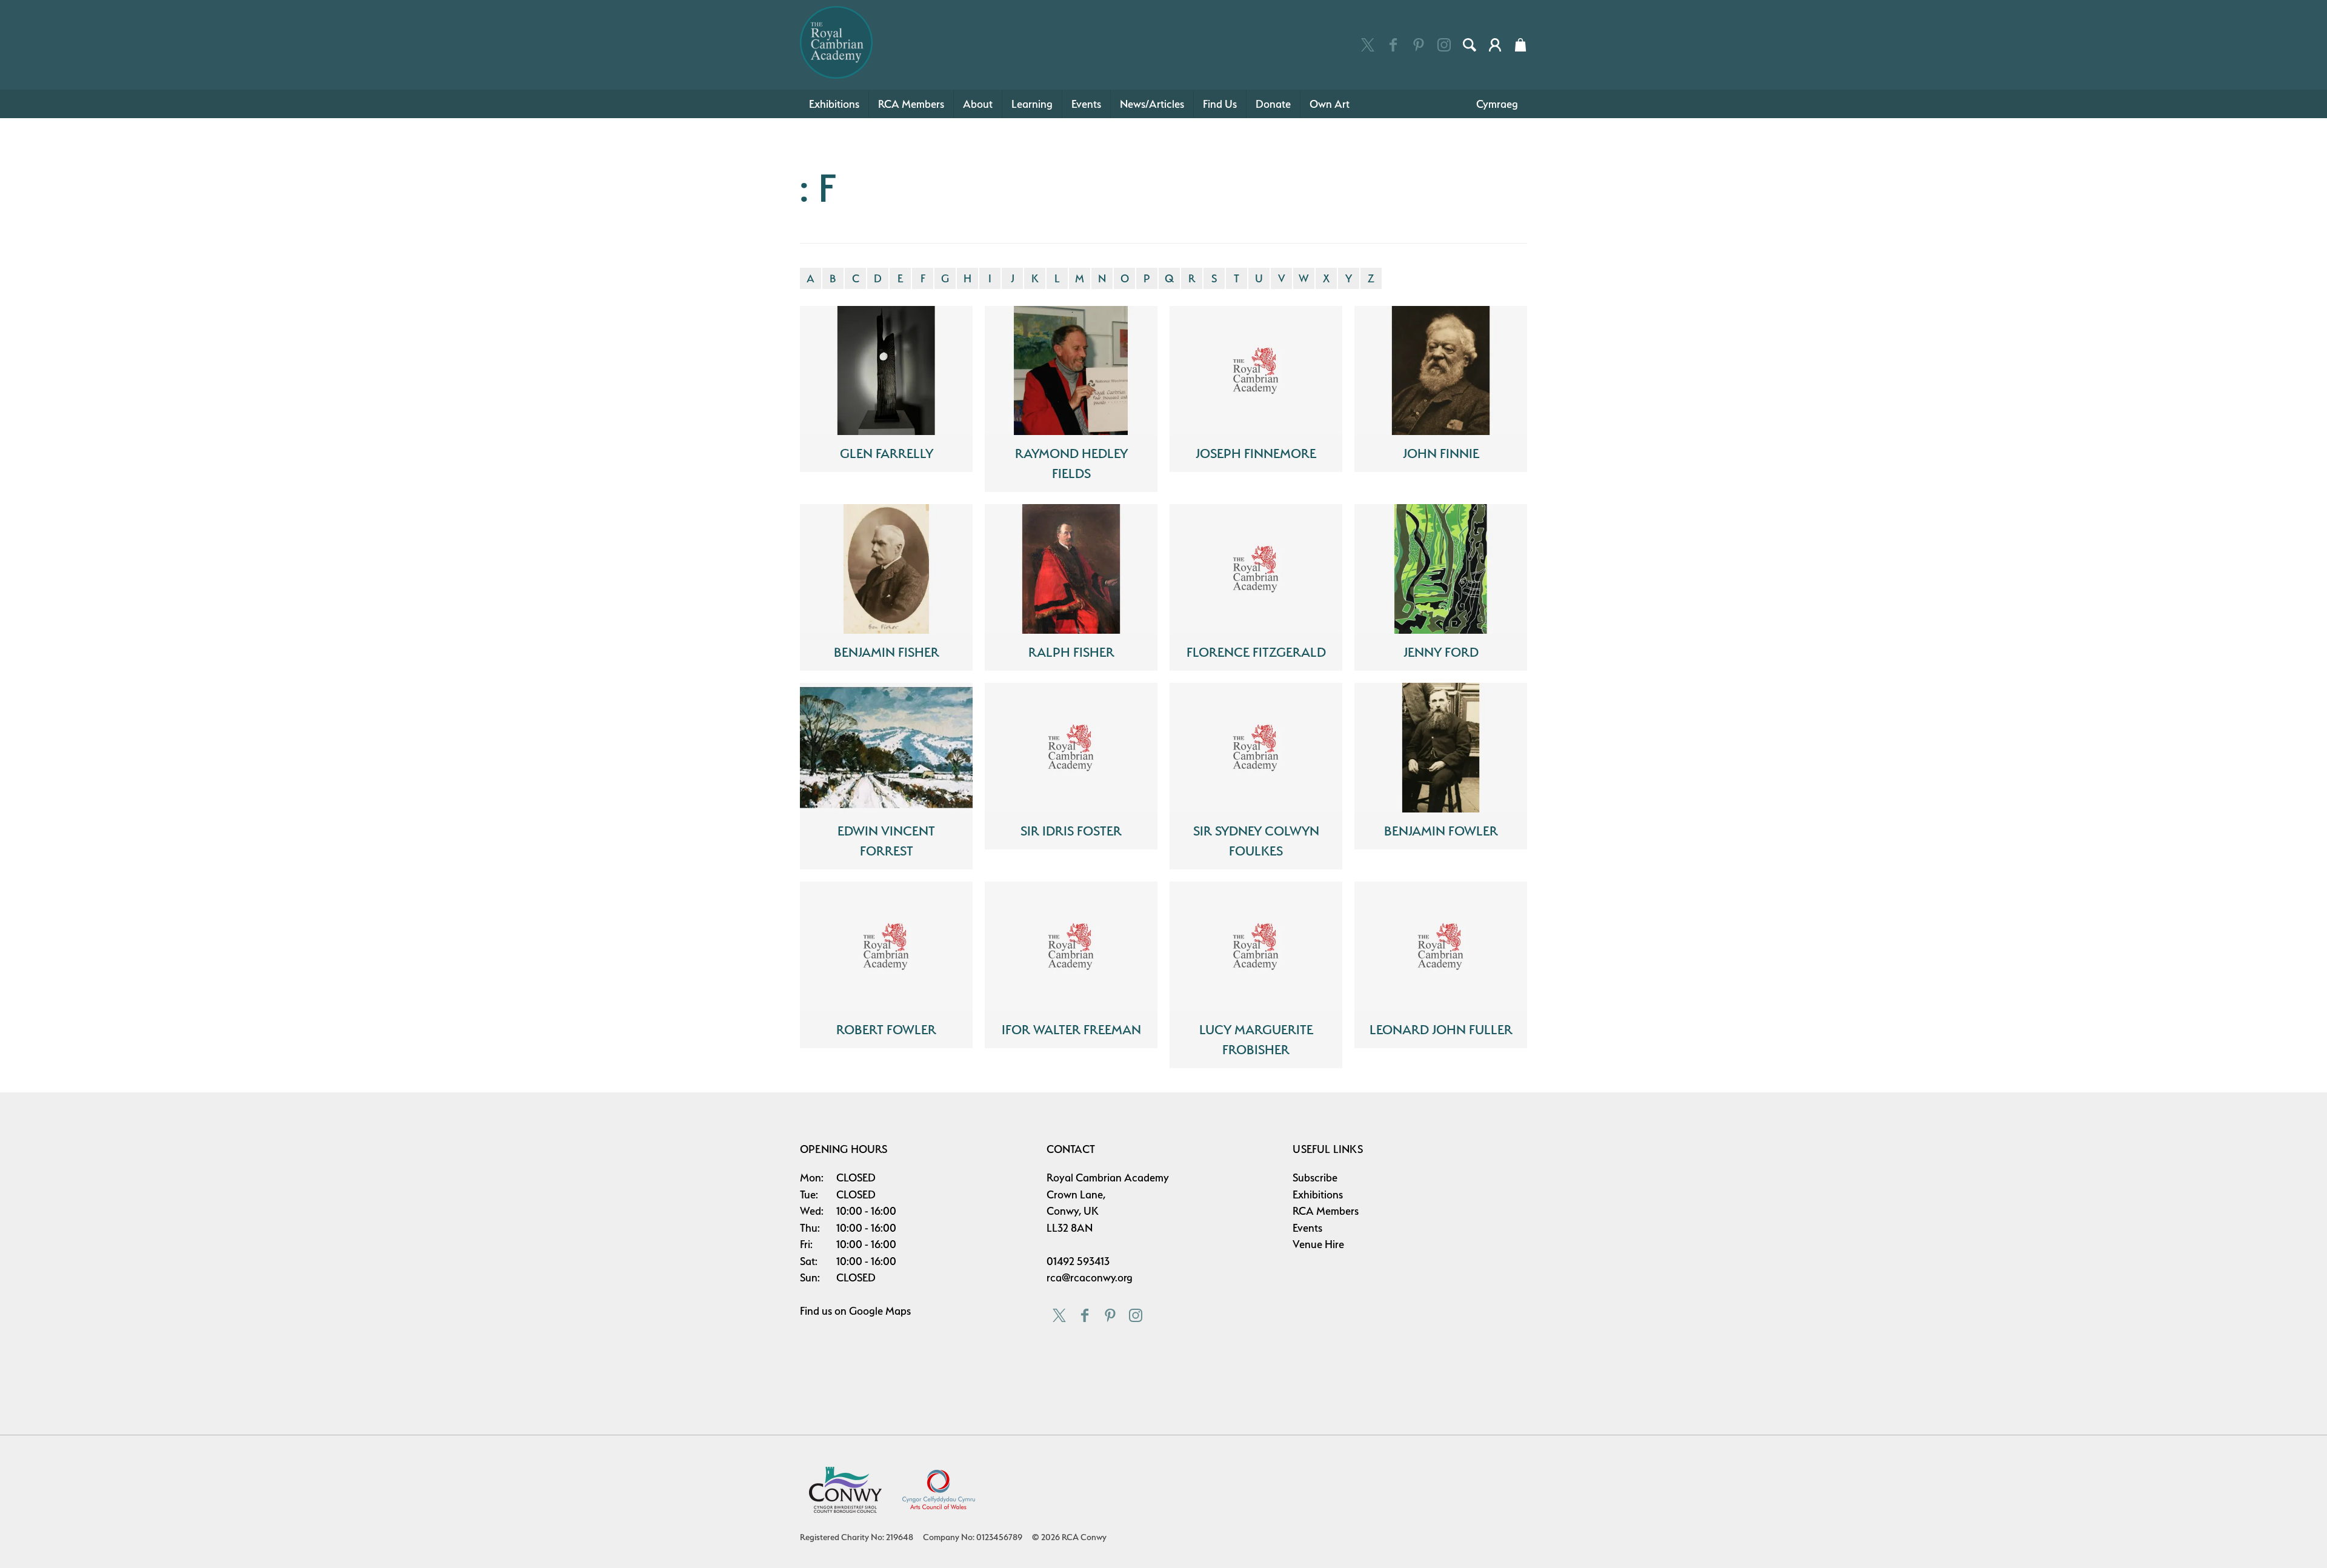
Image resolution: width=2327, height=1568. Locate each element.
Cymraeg (1497, 104)
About (978, 104)
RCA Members (911, 104)
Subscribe (1315, 1178)
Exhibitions (834, 104)
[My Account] (1495, 45)
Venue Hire (1318, 1244)
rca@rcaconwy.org (1090, 1277)
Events (1086, 104)
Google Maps (880, 1311)
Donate (1273, 104)
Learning (1032, 104)
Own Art (1330, 104)
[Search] (1470, 45)
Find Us (1220, 104)
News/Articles (1152, 104)
